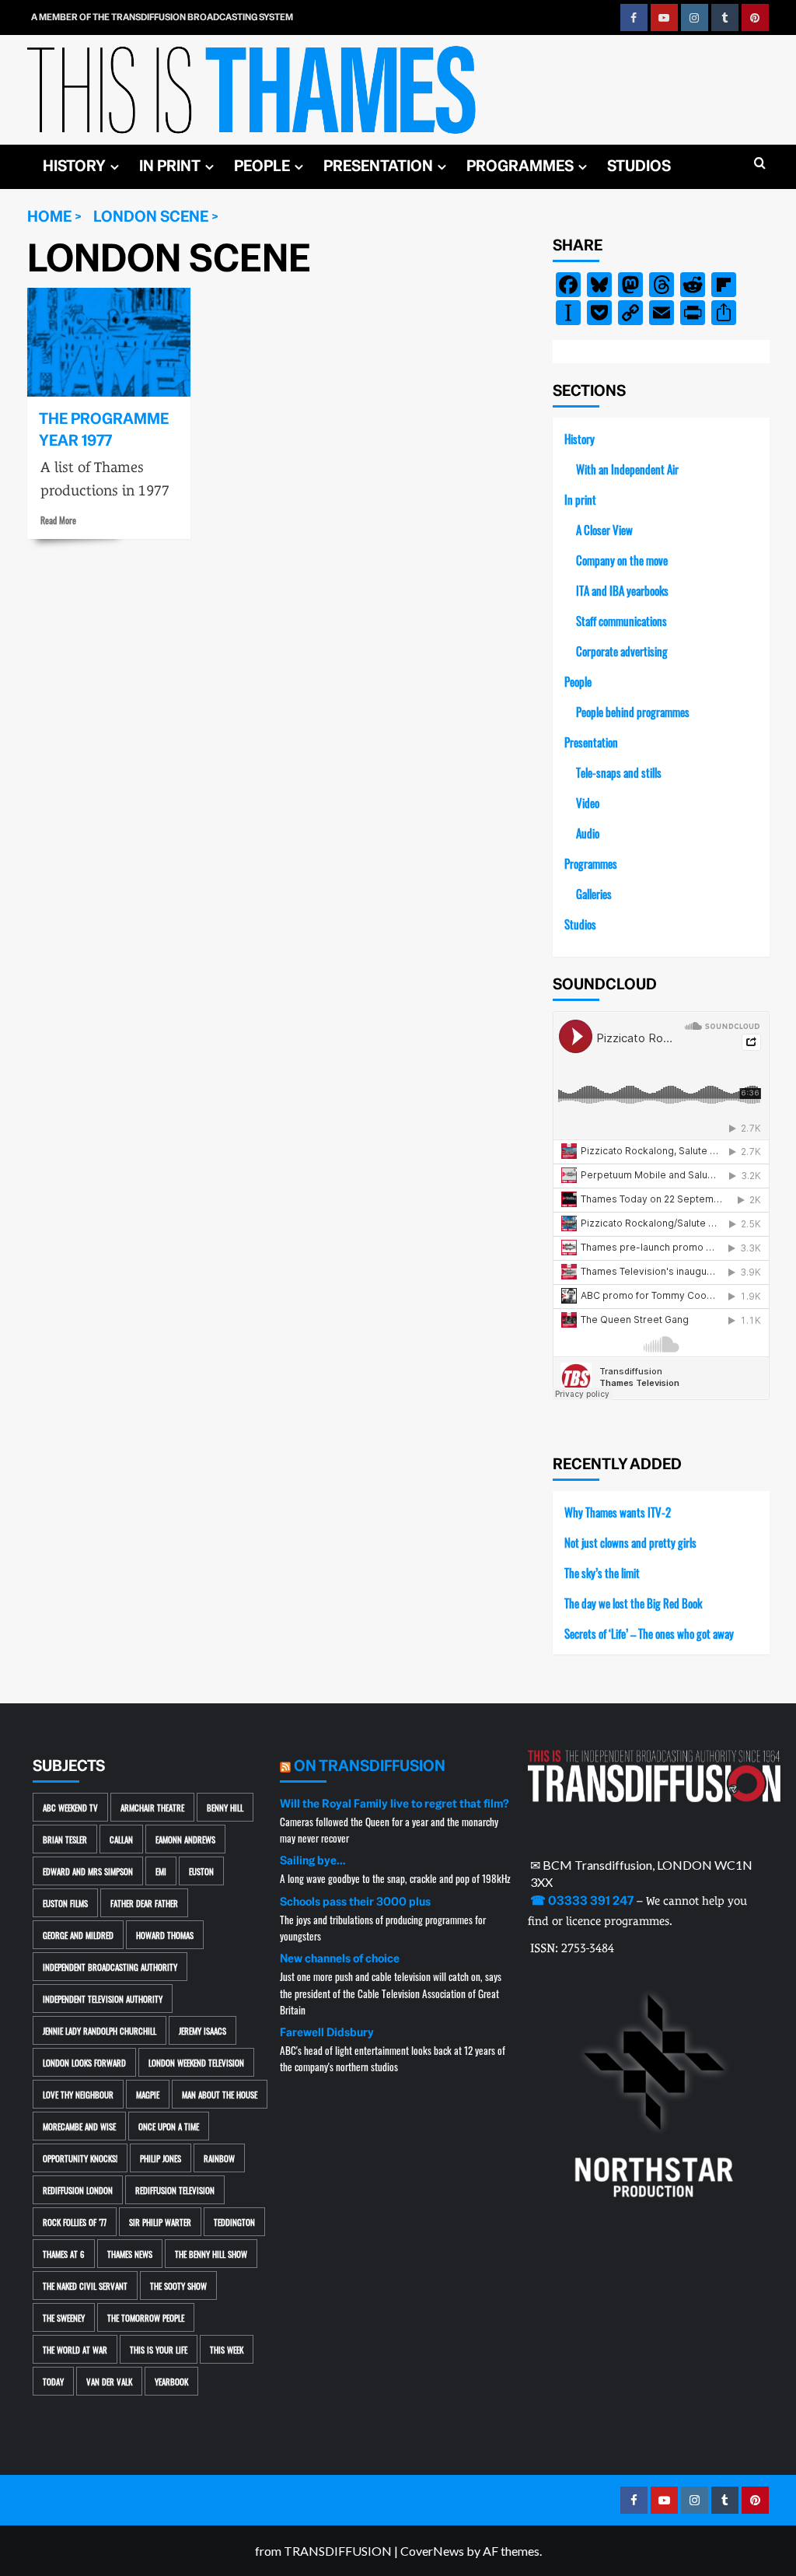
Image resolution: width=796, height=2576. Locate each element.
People (262, 166)
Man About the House (220, 2094)
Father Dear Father (144, 1903)
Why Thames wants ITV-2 (618, 1512)
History (74, 166)
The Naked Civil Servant (85, 2285)
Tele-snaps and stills (619, 772)
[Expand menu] (115, 167)
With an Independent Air (627, 469)
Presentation (378, 166)
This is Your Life (159, 2349)
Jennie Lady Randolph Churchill (99, 2030)
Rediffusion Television (175, 2190)
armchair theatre (152, 1807)
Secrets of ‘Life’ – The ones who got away (649, 1633)
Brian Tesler (65, 1839)
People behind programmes (633, 711)
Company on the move (622, 560)
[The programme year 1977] (109, 342)
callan (121, 1839)
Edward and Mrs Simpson (88, 1871)
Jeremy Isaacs (202, 2030)
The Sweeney (64, 2317)
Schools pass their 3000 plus (355, 1902)
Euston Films (65, 1903)
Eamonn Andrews (185, 1839)
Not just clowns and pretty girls (630, 1542)
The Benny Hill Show (211, 2254)
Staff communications (621, 620)
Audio (588, 833)
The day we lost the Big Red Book (633, 1603)
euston (201, 1871)
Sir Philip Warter (160, 2222)
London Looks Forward (84, 2062)
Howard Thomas (165, 1935)
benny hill (225, 1807)
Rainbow (219, 2158)
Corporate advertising (622, 651)
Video (588, 802)
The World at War (75, 2349)
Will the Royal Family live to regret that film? (395, 1804)
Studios (639, 166)
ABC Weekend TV (70, 1807)
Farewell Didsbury (327, 2032)
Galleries (594, 893)
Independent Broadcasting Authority (110, 1967)
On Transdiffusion (370, 1766)
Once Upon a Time (169, 2126)
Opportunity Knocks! (80, 2158)
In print (170, 166)
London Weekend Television (196, 2062)
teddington (234, 2222)
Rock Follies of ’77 (75, 2222)
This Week (227, 2349)
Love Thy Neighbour (78, 2094)
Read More (58, 520)
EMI (161, 1871)
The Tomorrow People (146, 2317)
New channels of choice (340, 1958)
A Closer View (604, 529)
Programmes (520, 166)
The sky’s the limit (602, 1572)
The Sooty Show (178, 2285)
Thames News (130, 2254)
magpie (148, 2094)
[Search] (760, 164)
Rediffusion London (78, 2190)
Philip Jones (161, 2158)
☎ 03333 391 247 (582, 1901)
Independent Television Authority (103, 1998)
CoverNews (432, 2551)
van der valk (109, 2381)
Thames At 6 (64, 2254)
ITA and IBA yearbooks (622, 590)
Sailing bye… (312, 1860)
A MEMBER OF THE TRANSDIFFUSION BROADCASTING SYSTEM (162, 17)
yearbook (171, 2381)
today (53, 2381)
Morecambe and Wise (79, 2126)
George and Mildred (78, 1935)
